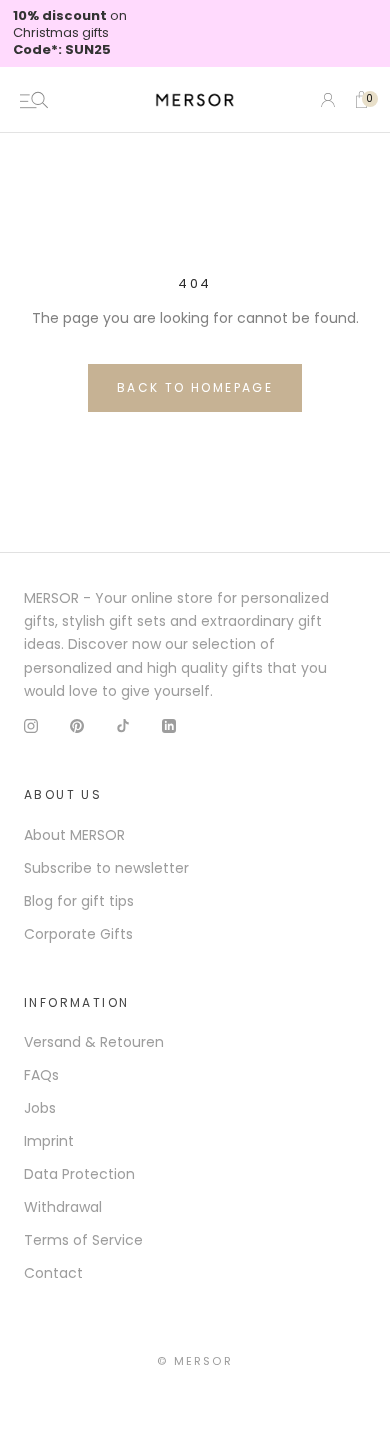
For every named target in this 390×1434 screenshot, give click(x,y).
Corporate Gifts (78, 934)
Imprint (49, 1141)
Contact (53, 1273)
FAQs (41, 1075)
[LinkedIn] (169, 725)
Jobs (40, 1108)
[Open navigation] (34, 100)
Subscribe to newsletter (106, 868)
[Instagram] (31, 725)
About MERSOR (74, 835)
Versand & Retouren (94, 1042)
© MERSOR (195, 1361)
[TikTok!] (123, 725)
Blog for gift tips (79, 901)
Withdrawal (63, 1207)
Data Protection (79, 1174)
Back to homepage (195, 387)
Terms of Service (83, 1240)
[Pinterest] (77, 725)
